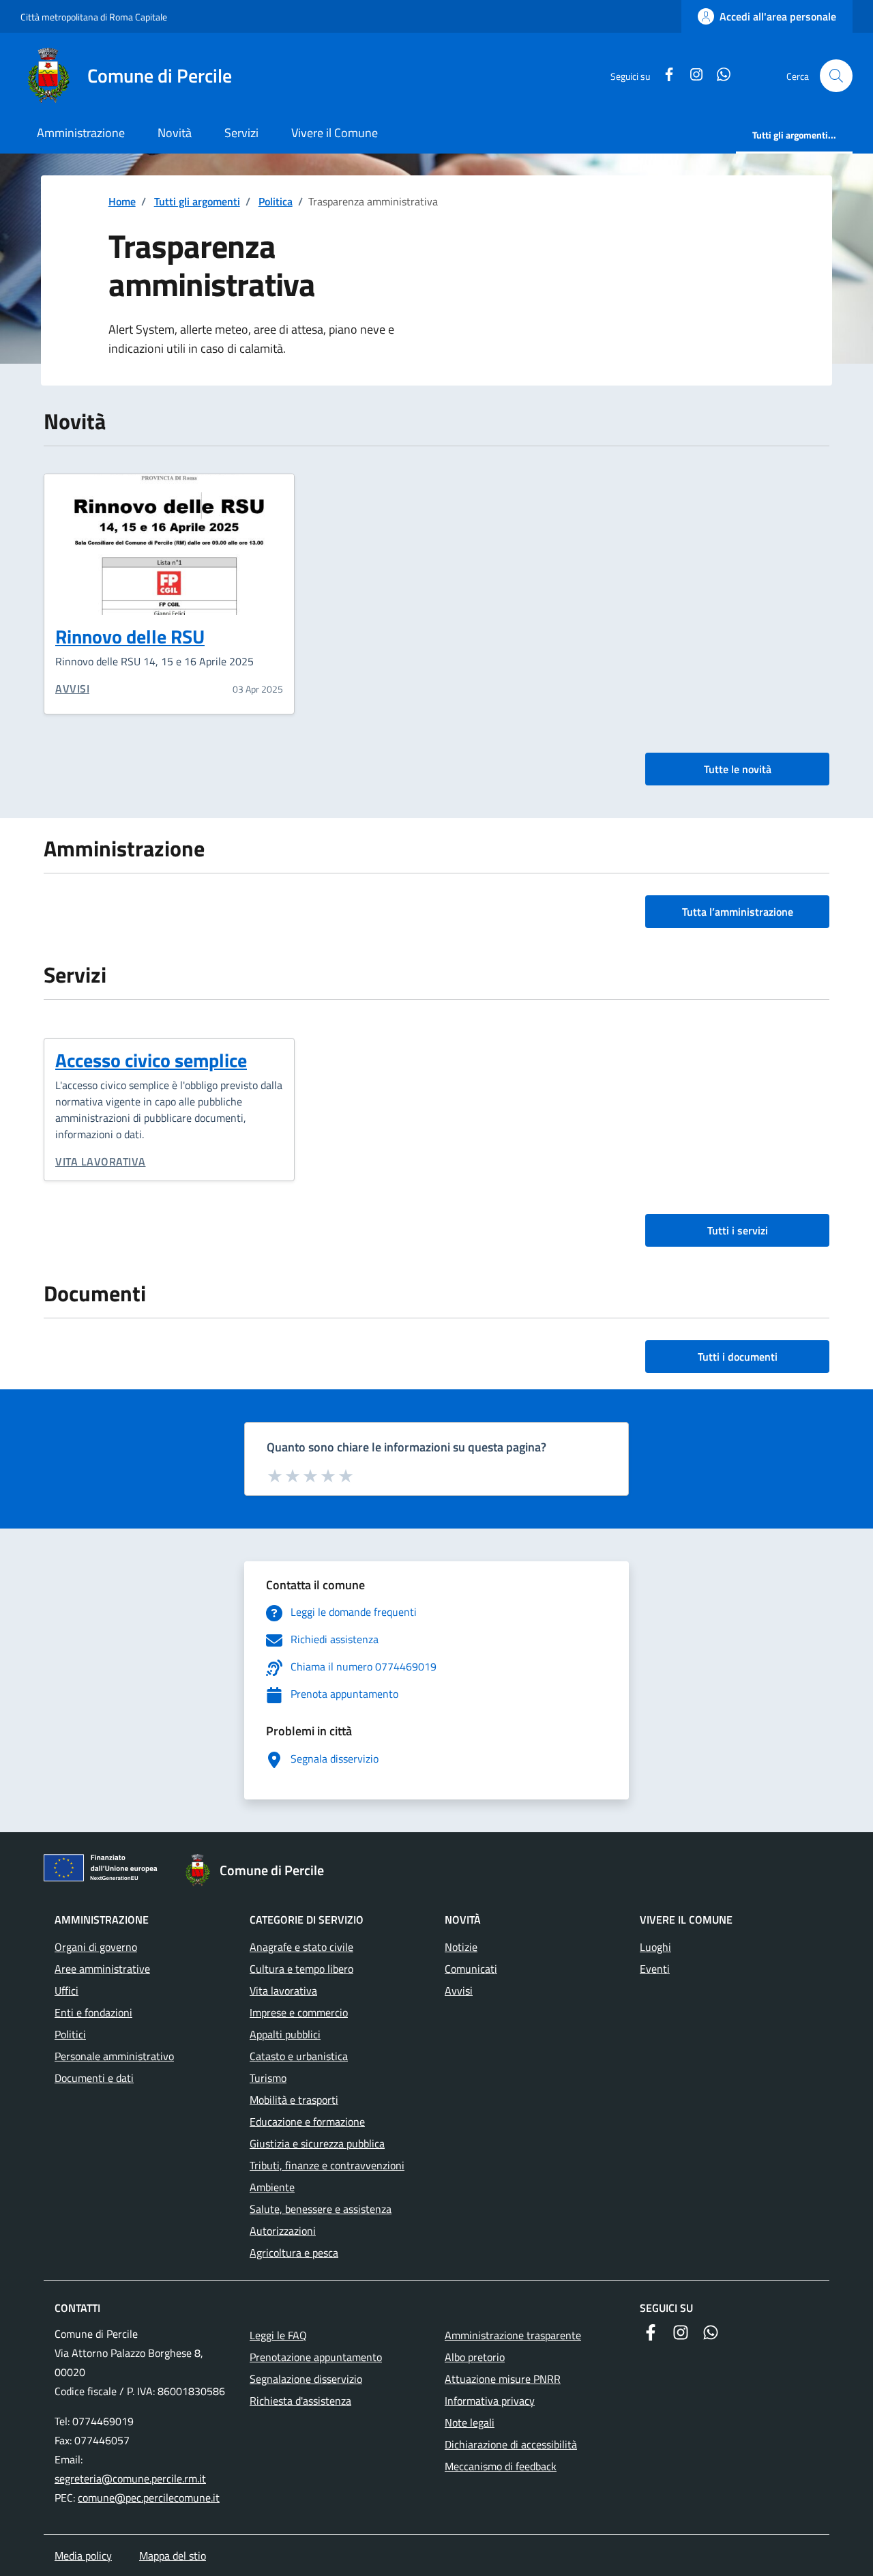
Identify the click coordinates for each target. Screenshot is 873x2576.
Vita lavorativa (101, 1161)
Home (122, 201)
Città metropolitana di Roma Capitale (94, 17)
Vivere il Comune (335, 133)
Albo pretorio (475, 2357)
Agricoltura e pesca (294, 2253)
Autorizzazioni (283, 2231)
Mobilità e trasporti (294, 2100)
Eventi (655, 1969)
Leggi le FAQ (278, 2335)
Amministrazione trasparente (513, 2335)
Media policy (83, 2556)
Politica (276, 201)
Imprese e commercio (299, 2012)
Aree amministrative (102, 1969)
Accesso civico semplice (151, 1060)
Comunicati (471, 1969)
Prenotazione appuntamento (316, 2357)
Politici (70, 2034)
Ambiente (272, 2187)
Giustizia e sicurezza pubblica (317, 2143)
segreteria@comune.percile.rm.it (130, 2478)
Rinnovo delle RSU (130, 636)
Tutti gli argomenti (197, 201)
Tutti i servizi (738, 1230)
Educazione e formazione (307, 2122)
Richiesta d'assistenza (300, 2401)
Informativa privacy (490, 2401)
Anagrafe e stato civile (301, 1947)
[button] (836, 76)
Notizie (461, 1947)
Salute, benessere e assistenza (321, 2209)
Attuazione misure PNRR (503, 2379)
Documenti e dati (94, 2078)
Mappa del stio (173, 2556)
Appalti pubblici (285, 2034)
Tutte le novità (738, 769)
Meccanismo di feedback (501, 2466)
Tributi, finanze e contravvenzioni (327, 2165)
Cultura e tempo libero (301, 1969)
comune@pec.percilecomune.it (149, 2498)
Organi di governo (96, 1947)
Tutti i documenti (738, 1357)
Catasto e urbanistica (299, 2056)
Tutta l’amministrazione (738, 912)
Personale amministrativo (114, 2056)
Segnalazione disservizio (306, 2379)
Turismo (268, 2078)
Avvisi (72, 689)
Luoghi (655, 1947)
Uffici (66, 1991)
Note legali (470, 2422)
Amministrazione (81, 133)
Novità (175, 133)
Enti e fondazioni (93, 2012)
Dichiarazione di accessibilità (511, 2444)
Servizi (241, 133)
